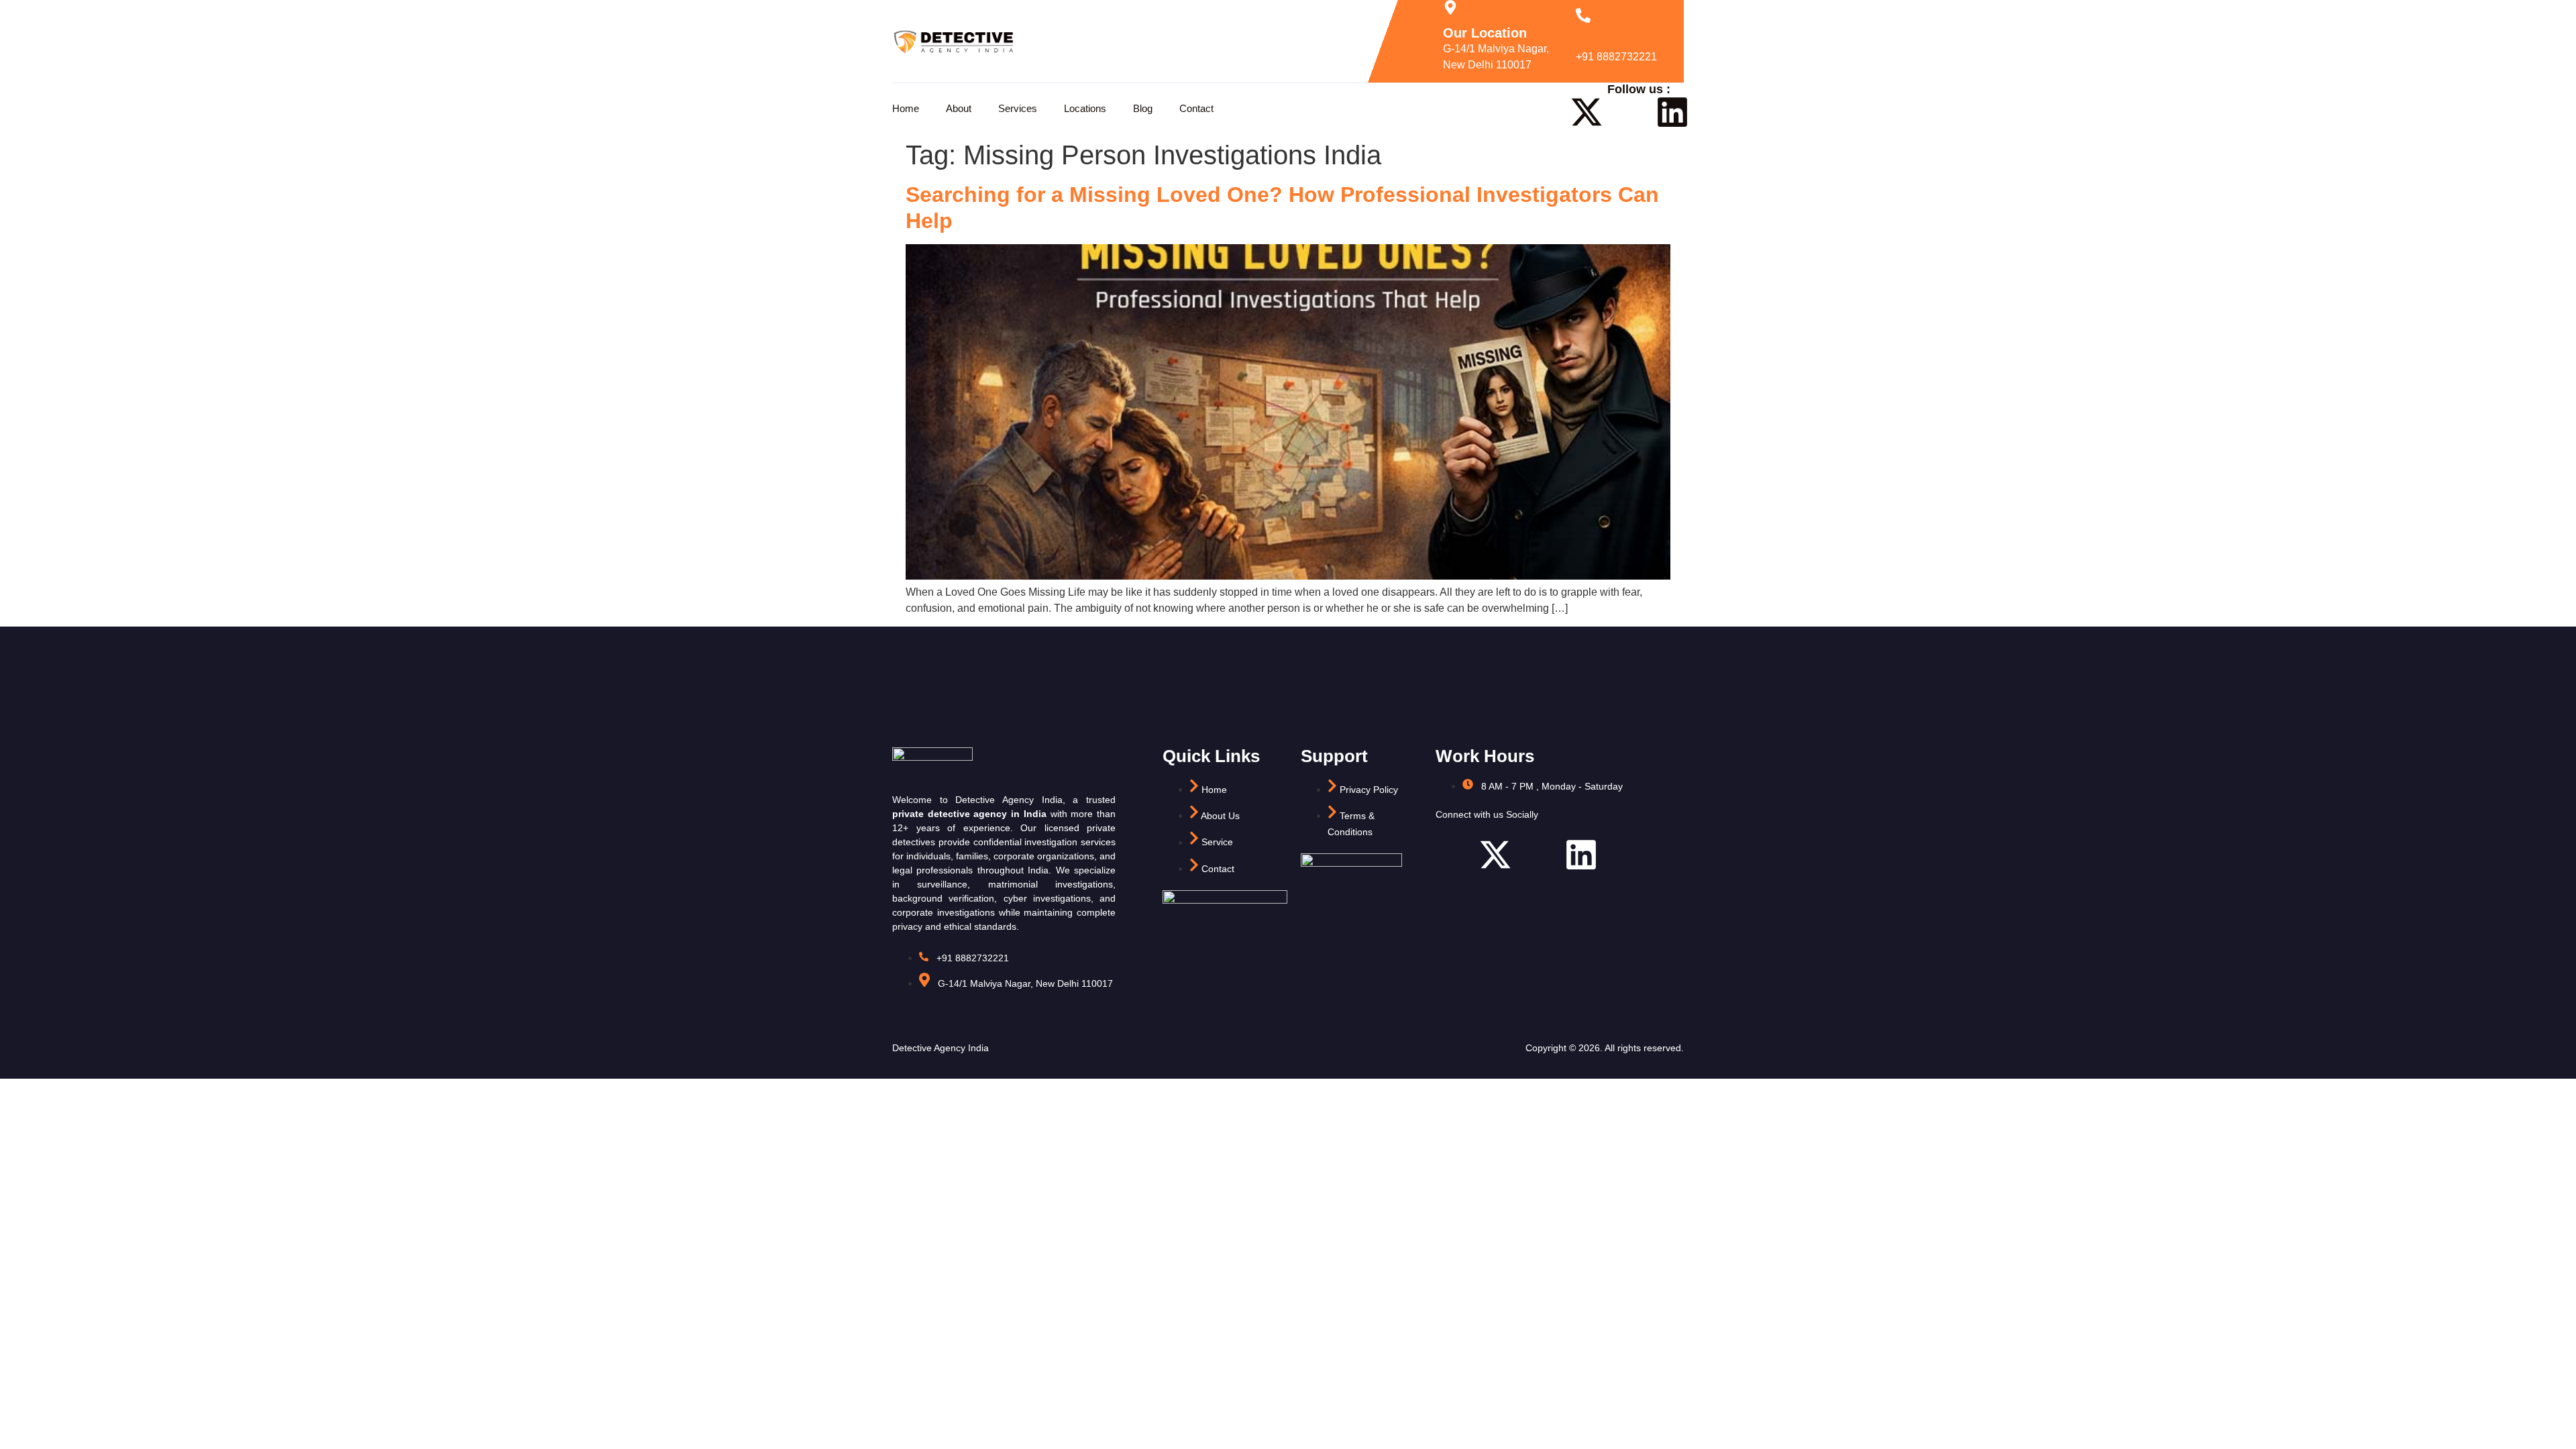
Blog (1143, 108)
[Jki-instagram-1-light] (1629, 112)
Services (1018, 108)
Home (906, 108)
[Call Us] (1583, 15)
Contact (1196, 108)
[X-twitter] (1587, 112)
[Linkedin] (1672, 112)
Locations (1085, 108)
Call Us (1599, 41)
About (959, 108)
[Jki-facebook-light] (1544, 112)
